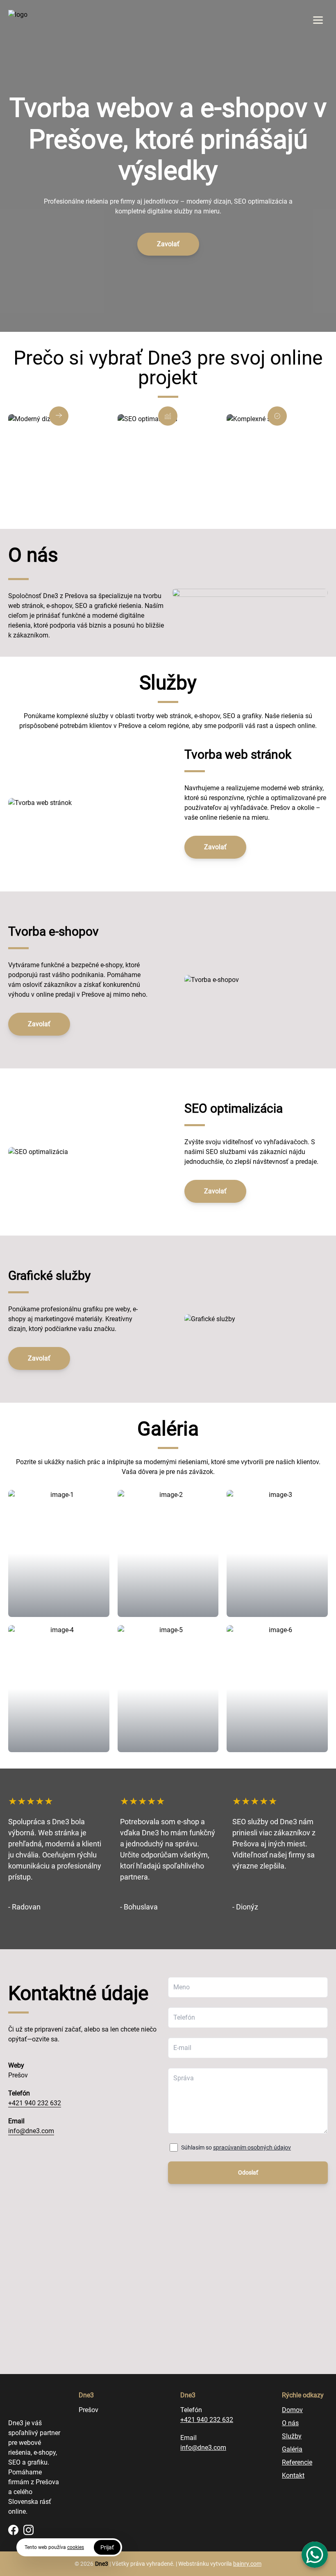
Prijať (107, 2547)
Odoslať (248, 2172)
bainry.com (247, 2564)
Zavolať (168, 244)
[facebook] (13, 2530)
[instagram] (28, 2530)
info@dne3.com (31, 2131)
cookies (76, 2547)
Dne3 (102, 2564)
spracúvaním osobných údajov (252, 2147)
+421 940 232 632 (35, 2103)
